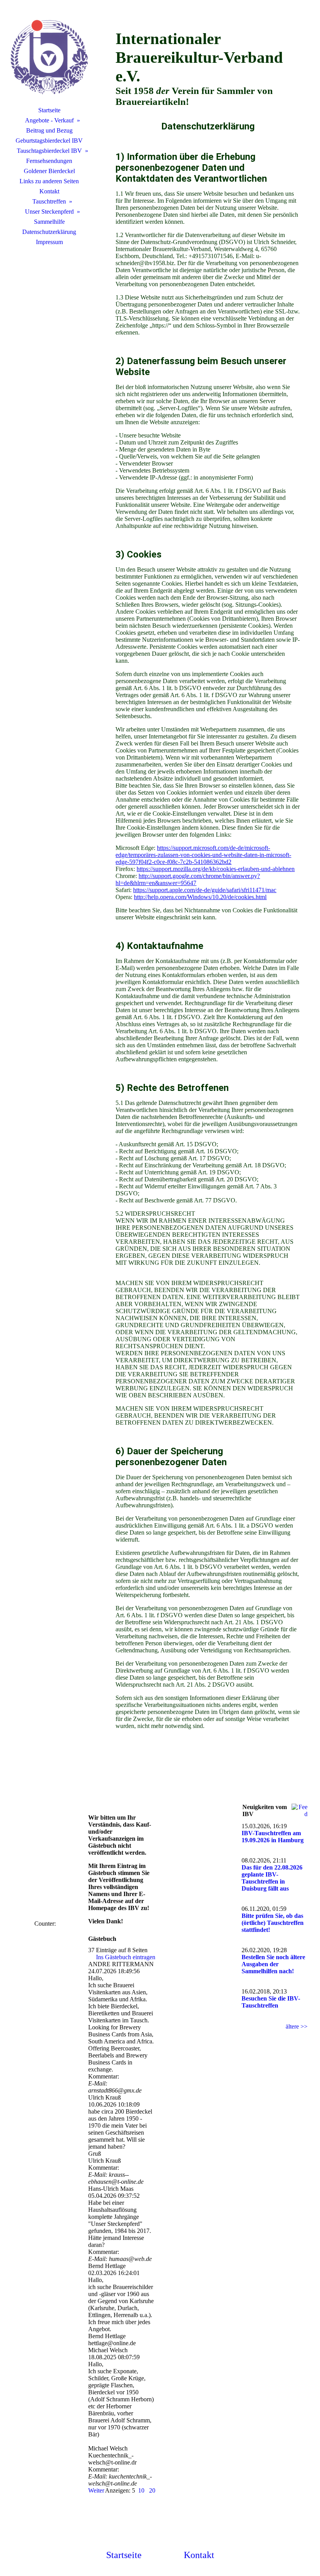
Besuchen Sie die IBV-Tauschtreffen (271, 2002)
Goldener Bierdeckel (49, 171)
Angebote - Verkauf (49, 120)
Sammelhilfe (49, 222)
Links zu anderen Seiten (49, 181)
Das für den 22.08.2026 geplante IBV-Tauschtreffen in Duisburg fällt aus (272, 1878)
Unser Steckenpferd (49, 212)
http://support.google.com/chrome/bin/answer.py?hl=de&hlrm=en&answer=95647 (188, 879)
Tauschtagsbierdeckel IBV (49, 151)
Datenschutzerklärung (49, 232)
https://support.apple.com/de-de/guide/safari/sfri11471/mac (205, 890)
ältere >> (297, 2026)
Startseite (49, 110)
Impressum (49, 242)
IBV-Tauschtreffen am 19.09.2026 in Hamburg (273, 1837)
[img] (49, 57)
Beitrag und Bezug (49, 130)
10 (141, 2490)
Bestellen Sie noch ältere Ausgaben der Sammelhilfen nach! (273, 1964)
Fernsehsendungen (49, 161)
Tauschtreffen (49, 201)
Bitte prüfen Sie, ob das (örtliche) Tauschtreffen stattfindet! (273, 1923)
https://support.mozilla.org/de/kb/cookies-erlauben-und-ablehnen (216, 869)
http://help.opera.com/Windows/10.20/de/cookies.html (200, 897)
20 (152, 2490)
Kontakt (49, 191)
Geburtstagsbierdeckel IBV (49, 141)
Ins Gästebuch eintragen (126, 1957)
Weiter (96, 2490)
